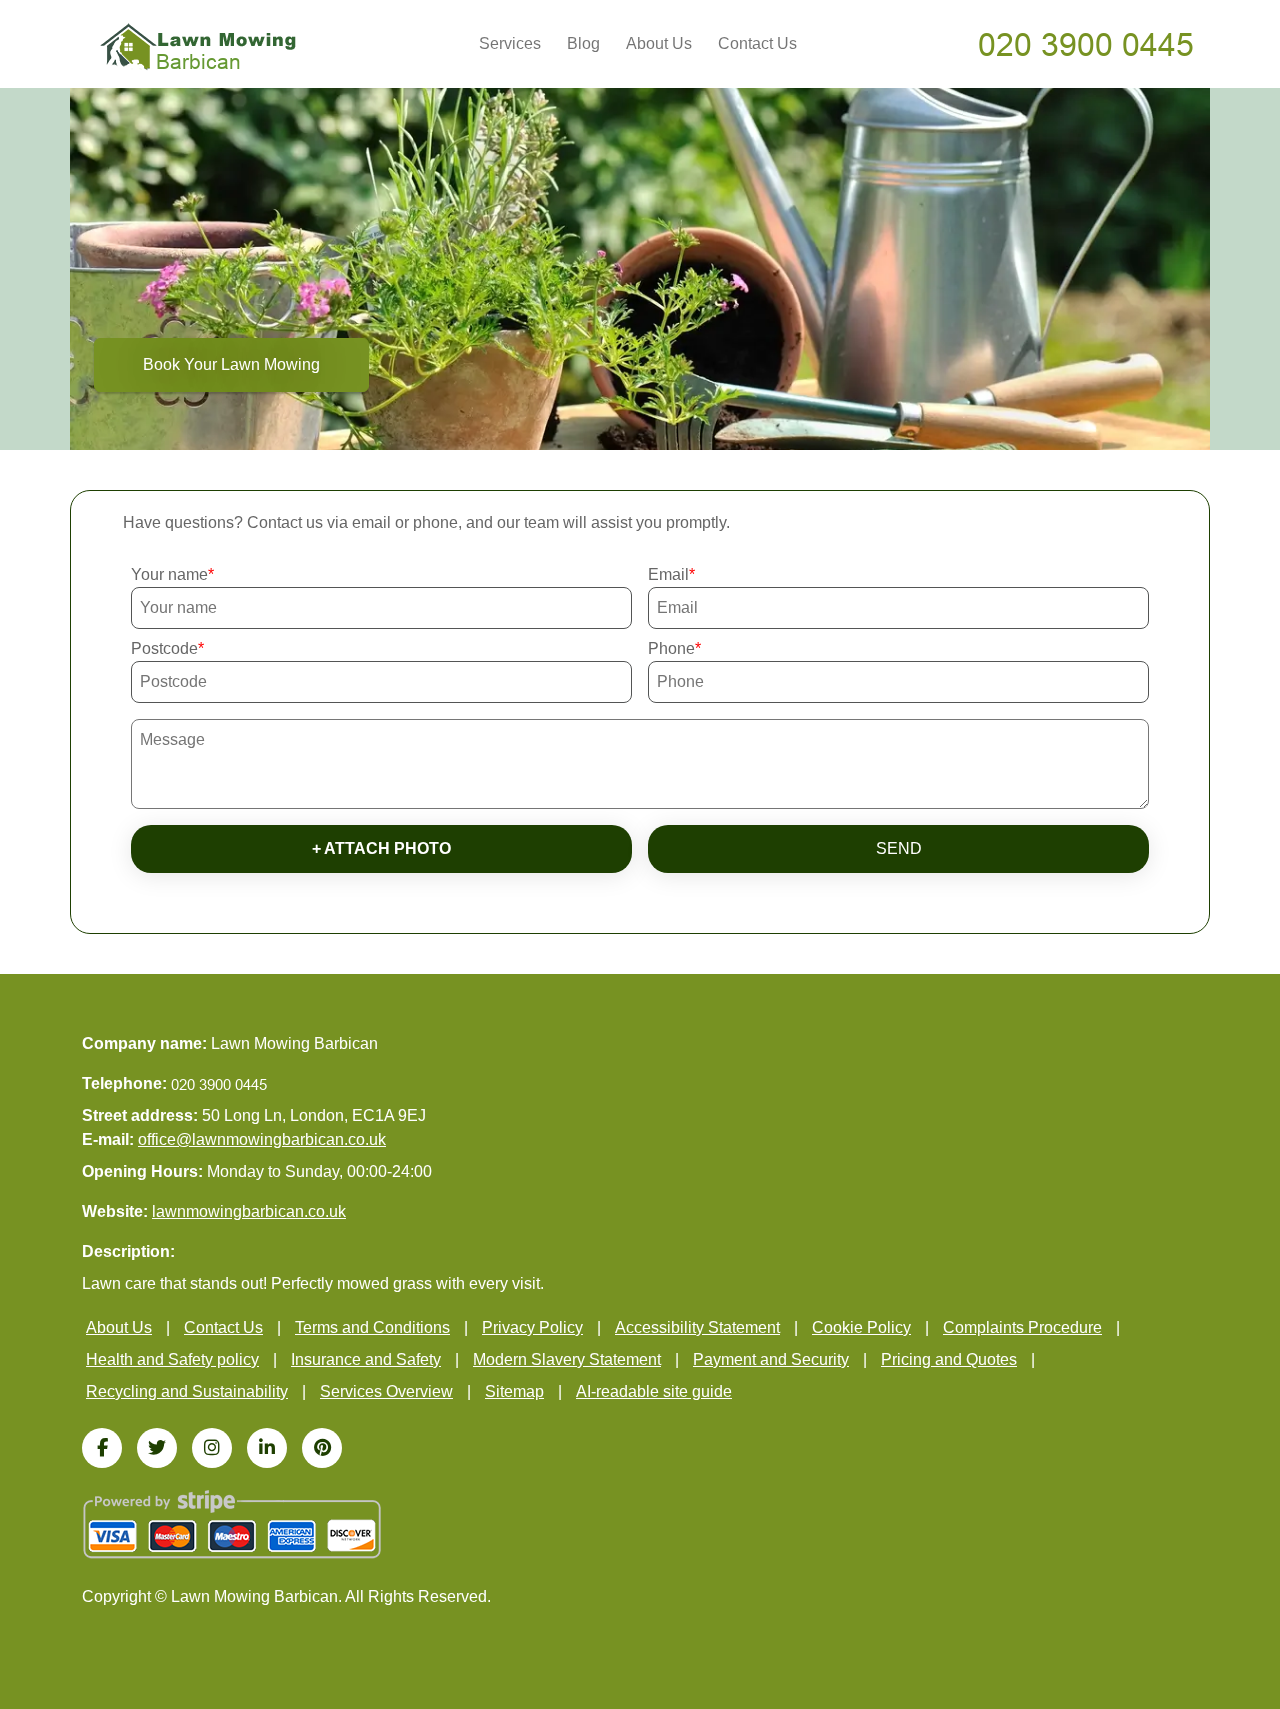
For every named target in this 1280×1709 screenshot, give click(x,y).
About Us (659, 43)
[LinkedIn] (267, 1448)
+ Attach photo (381, 848)
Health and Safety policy (172, 1359)
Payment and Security (771, 1359)
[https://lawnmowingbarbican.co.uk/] (198, 45)
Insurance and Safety (366, 1359)
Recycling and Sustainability (187, 1391)
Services (510, 43)
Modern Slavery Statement (567, 1359)
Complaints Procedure (1022, 1327)
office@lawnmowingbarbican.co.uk (262, 1139)
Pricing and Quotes (949, 1359)
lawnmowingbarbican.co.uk (249, 1211)
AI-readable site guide (654, 1391)
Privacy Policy (532, 1327)
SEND (899, 848)
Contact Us (757, 43)
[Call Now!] (1088, 43)
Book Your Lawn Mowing (231, 364)
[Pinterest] (322, 1448)
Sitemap (514, 1391)
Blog (583, 43)
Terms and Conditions (372, 1327)
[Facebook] (102, 1448)
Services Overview (386, 1391)
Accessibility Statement (697, 1327)
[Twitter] (157, 1448)
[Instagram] (212, 1448)
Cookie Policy (861, 1327)
